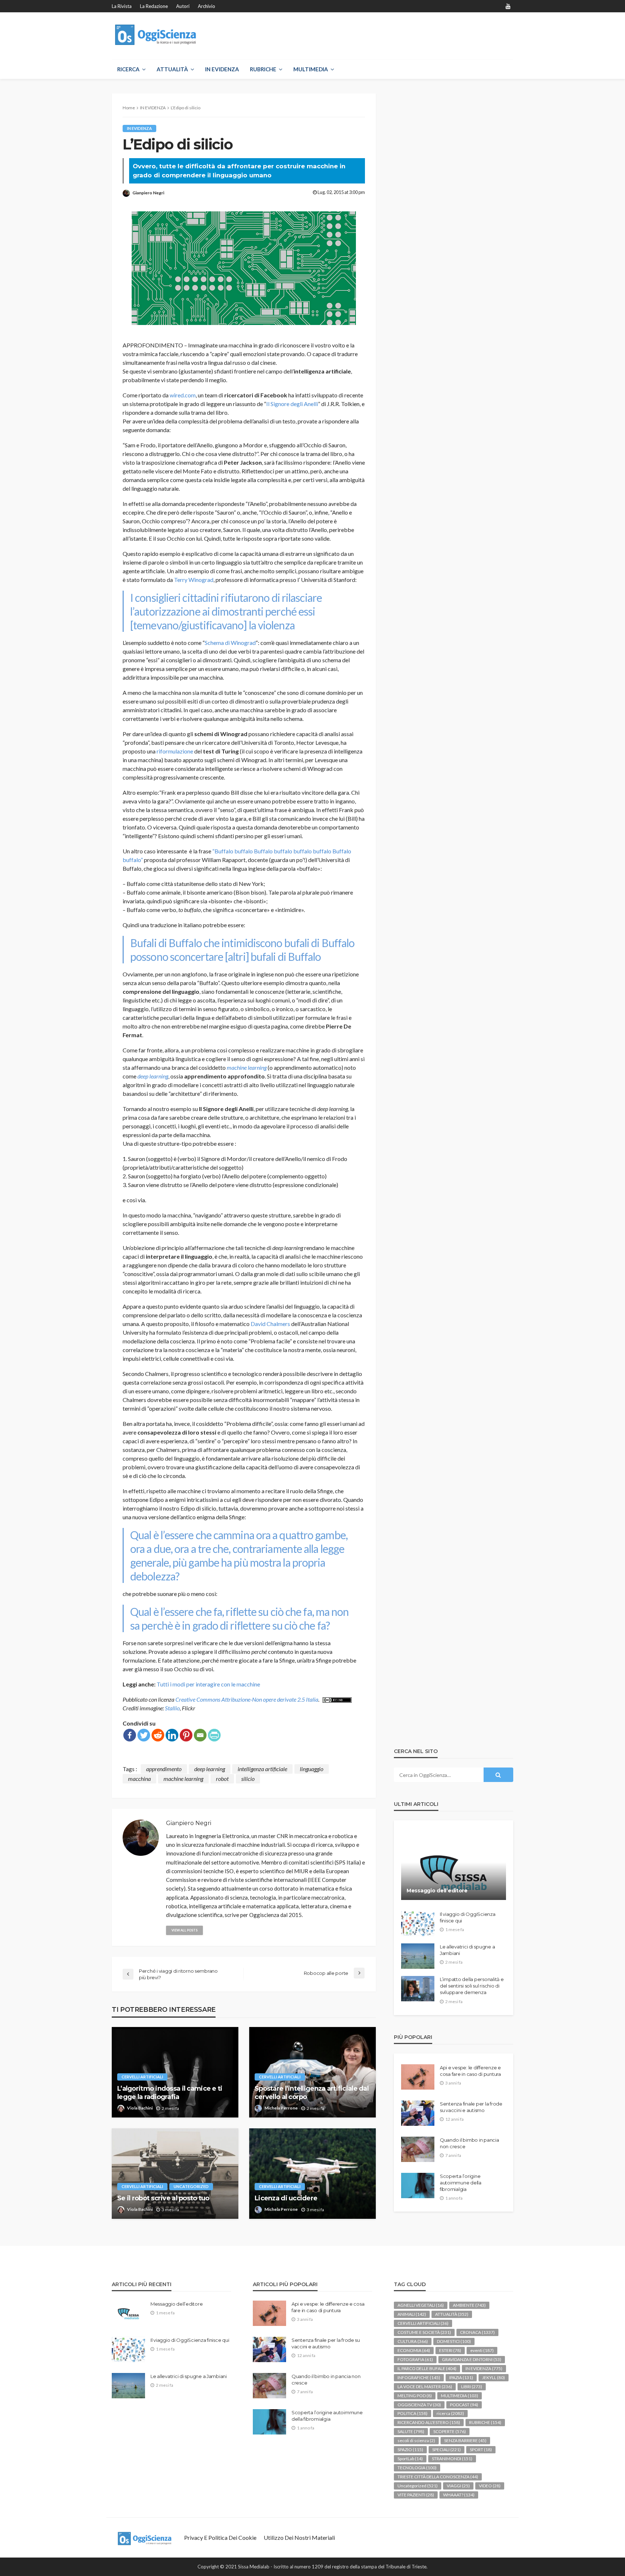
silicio (248, 1779)
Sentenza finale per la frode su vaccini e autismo (471, 2107)
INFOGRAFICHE (419, 2377)
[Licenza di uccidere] (312, 2174)
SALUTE (411, 2431)
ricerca (450, 2413)
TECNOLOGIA (417, 2468)
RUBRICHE (263, 69)
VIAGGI (458, 2486)
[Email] (200, 1735)
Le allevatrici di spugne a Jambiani (467, 1950)
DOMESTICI (454, 2341)
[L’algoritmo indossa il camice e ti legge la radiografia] (175, 2072)
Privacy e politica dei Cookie (220, 2537)
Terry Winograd (194, 580)
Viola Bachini (140, 2108)
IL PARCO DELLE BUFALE (427, 2368)
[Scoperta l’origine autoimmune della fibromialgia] (418, 2186)
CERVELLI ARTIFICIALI (142, 2077)
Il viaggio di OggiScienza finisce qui (468, 1917)
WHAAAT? (459, 2495)
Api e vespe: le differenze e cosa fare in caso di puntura (470, 2071)
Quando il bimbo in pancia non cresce (469, 2143)
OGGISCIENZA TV (419, 2405)
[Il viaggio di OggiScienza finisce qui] (418, 1923)
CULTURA (413, 2341)
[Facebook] (130, 1735)
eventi (482, 2350)
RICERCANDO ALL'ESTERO (429, 2422)
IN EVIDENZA (222, 69)
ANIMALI (412, 2314)
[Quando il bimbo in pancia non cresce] (418, 2149)
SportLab (410, 2459)
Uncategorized (191, 2186)
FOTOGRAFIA (415, 2359)
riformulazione (175, 751)
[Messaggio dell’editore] (454, 1866)
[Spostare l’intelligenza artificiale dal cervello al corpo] (312, 2072)
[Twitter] (144, 1735)
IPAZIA (461, 2377)
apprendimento (164, 1769)
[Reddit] (158, 1735)
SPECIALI (447, 2450)
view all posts (184, 1930)
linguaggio (312, 1769)
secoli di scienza (416, 2440)
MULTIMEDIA (311, 69)
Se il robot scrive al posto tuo (163, 2198)
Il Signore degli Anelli (292, 404)
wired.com (183, 395)
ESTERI (450, 2350)
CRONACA (477, 2332)
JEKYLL (494, 2377)
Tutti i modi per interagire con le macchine (208, 1684)
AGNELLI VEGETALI (421, 2305)
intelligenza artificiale (262, 1769)
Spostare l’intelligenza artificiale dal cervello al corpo (312, 2093)
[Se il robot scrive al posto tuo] (175, 2174)
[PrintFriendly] (214, 1735)
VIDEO (490, 2486)
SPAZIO (410, 2450)
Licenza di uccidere (286, 2198)
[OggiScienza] (156, 35)
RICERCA (128, 69)
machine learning (247, 1067)
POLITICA (413, 2413)
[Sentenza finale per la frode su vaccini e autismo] (418, 2113)
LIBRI (472, 2387)
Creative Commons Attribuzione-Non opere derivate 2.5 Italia (247, 1699)
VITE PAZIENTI (416, 2495)
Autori (183, 6)
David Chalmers (270, 1324)
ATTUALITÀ (172, 69)
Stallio (172, 1708)
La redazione (154, 6)
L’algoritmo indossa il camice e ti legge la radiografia (170, 2093)
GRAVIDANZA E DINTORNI (472, 2359)
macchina (139, 1779)
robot (222, 1779)
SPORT (481, 2450)
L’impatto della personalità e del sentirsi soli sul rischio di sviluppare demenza (472, 1986)
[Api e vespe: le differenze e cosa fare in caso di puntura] (418, 2077)
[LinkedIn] (172, 1735)
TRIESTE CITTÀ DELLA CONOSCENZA (438, 2477)
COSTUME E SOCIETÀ (424, 2332)
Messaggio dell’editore (437, 1891)
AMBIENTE (469, 2305)
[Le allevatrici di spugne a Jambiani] (418, 1956)
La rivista (122, 6)
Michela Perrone (281, 2108)
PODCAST (464, 2405)
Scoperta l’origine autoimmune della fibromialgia (461, 2183)
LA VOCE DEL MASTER (425, 2387)
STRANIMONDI (452, 2459)
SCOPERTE (450, 2431)
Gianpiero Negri (148, 193)
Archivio (207, 6)
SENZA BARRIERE (465, 2440)
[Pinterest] (186, 1735)
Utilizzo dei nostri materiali (299, 2537)
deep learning (153, 1076)
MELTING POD (415, 2396)
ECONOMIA (414, 2350)
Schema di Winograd (230, 643)
